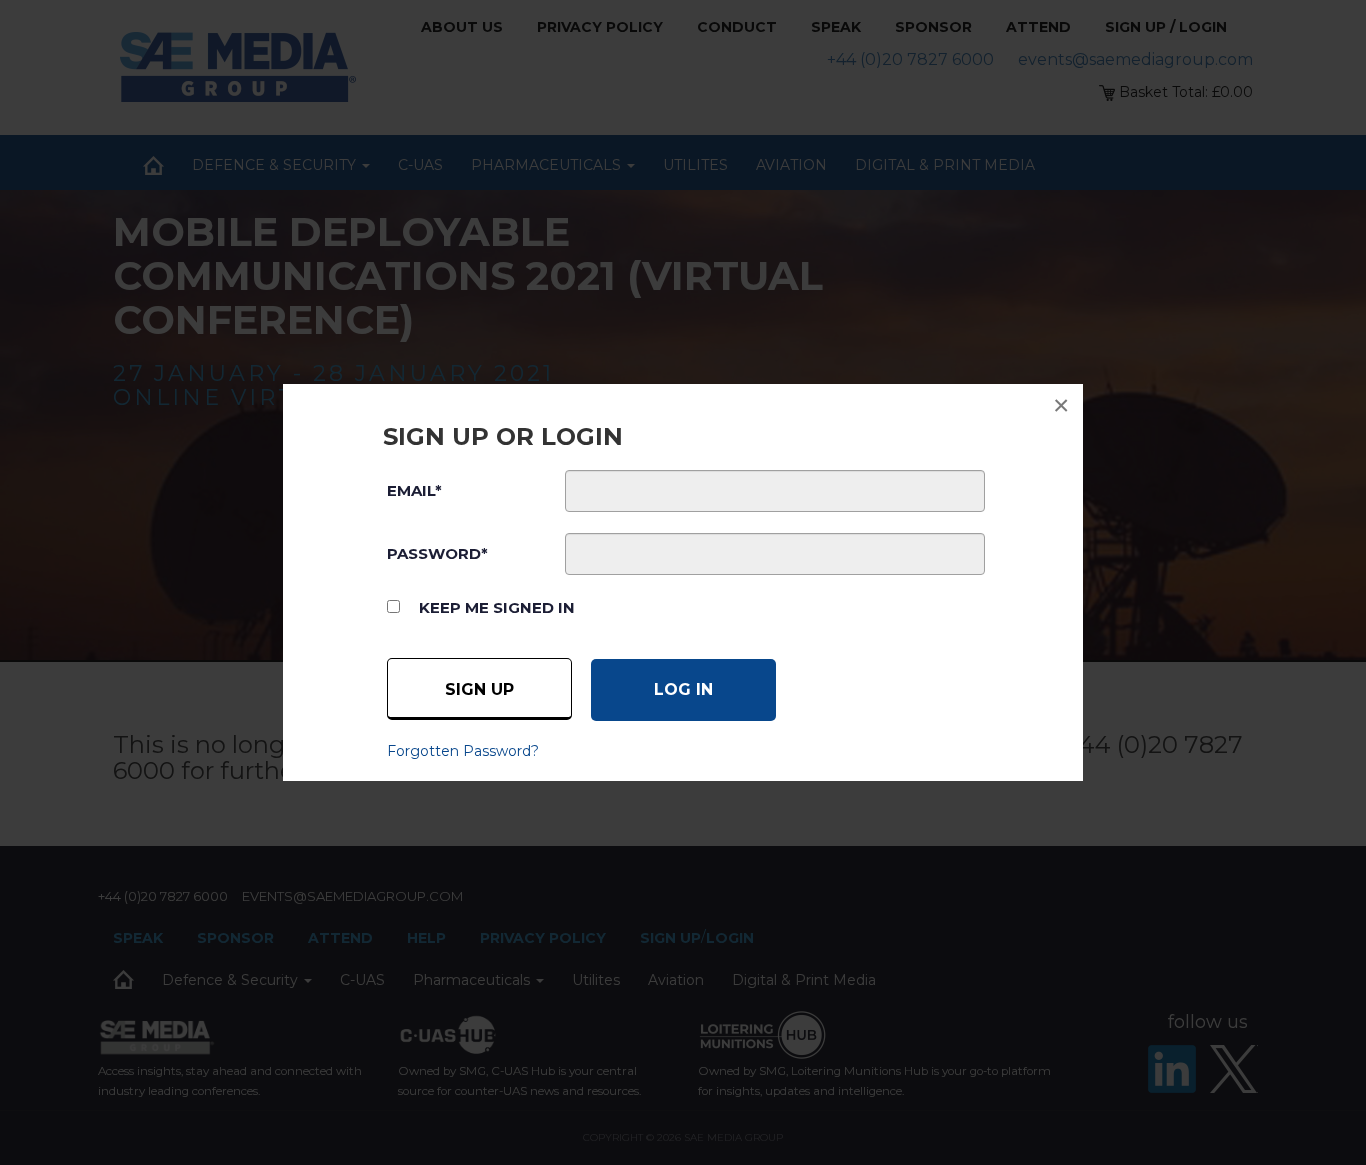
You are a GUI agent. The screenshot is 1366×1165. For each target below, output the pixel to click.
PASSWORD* (437, 553)
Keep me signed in (497, 607)
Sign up (479, 689)
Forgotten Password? (463, 751)
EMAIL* (414, 490)
